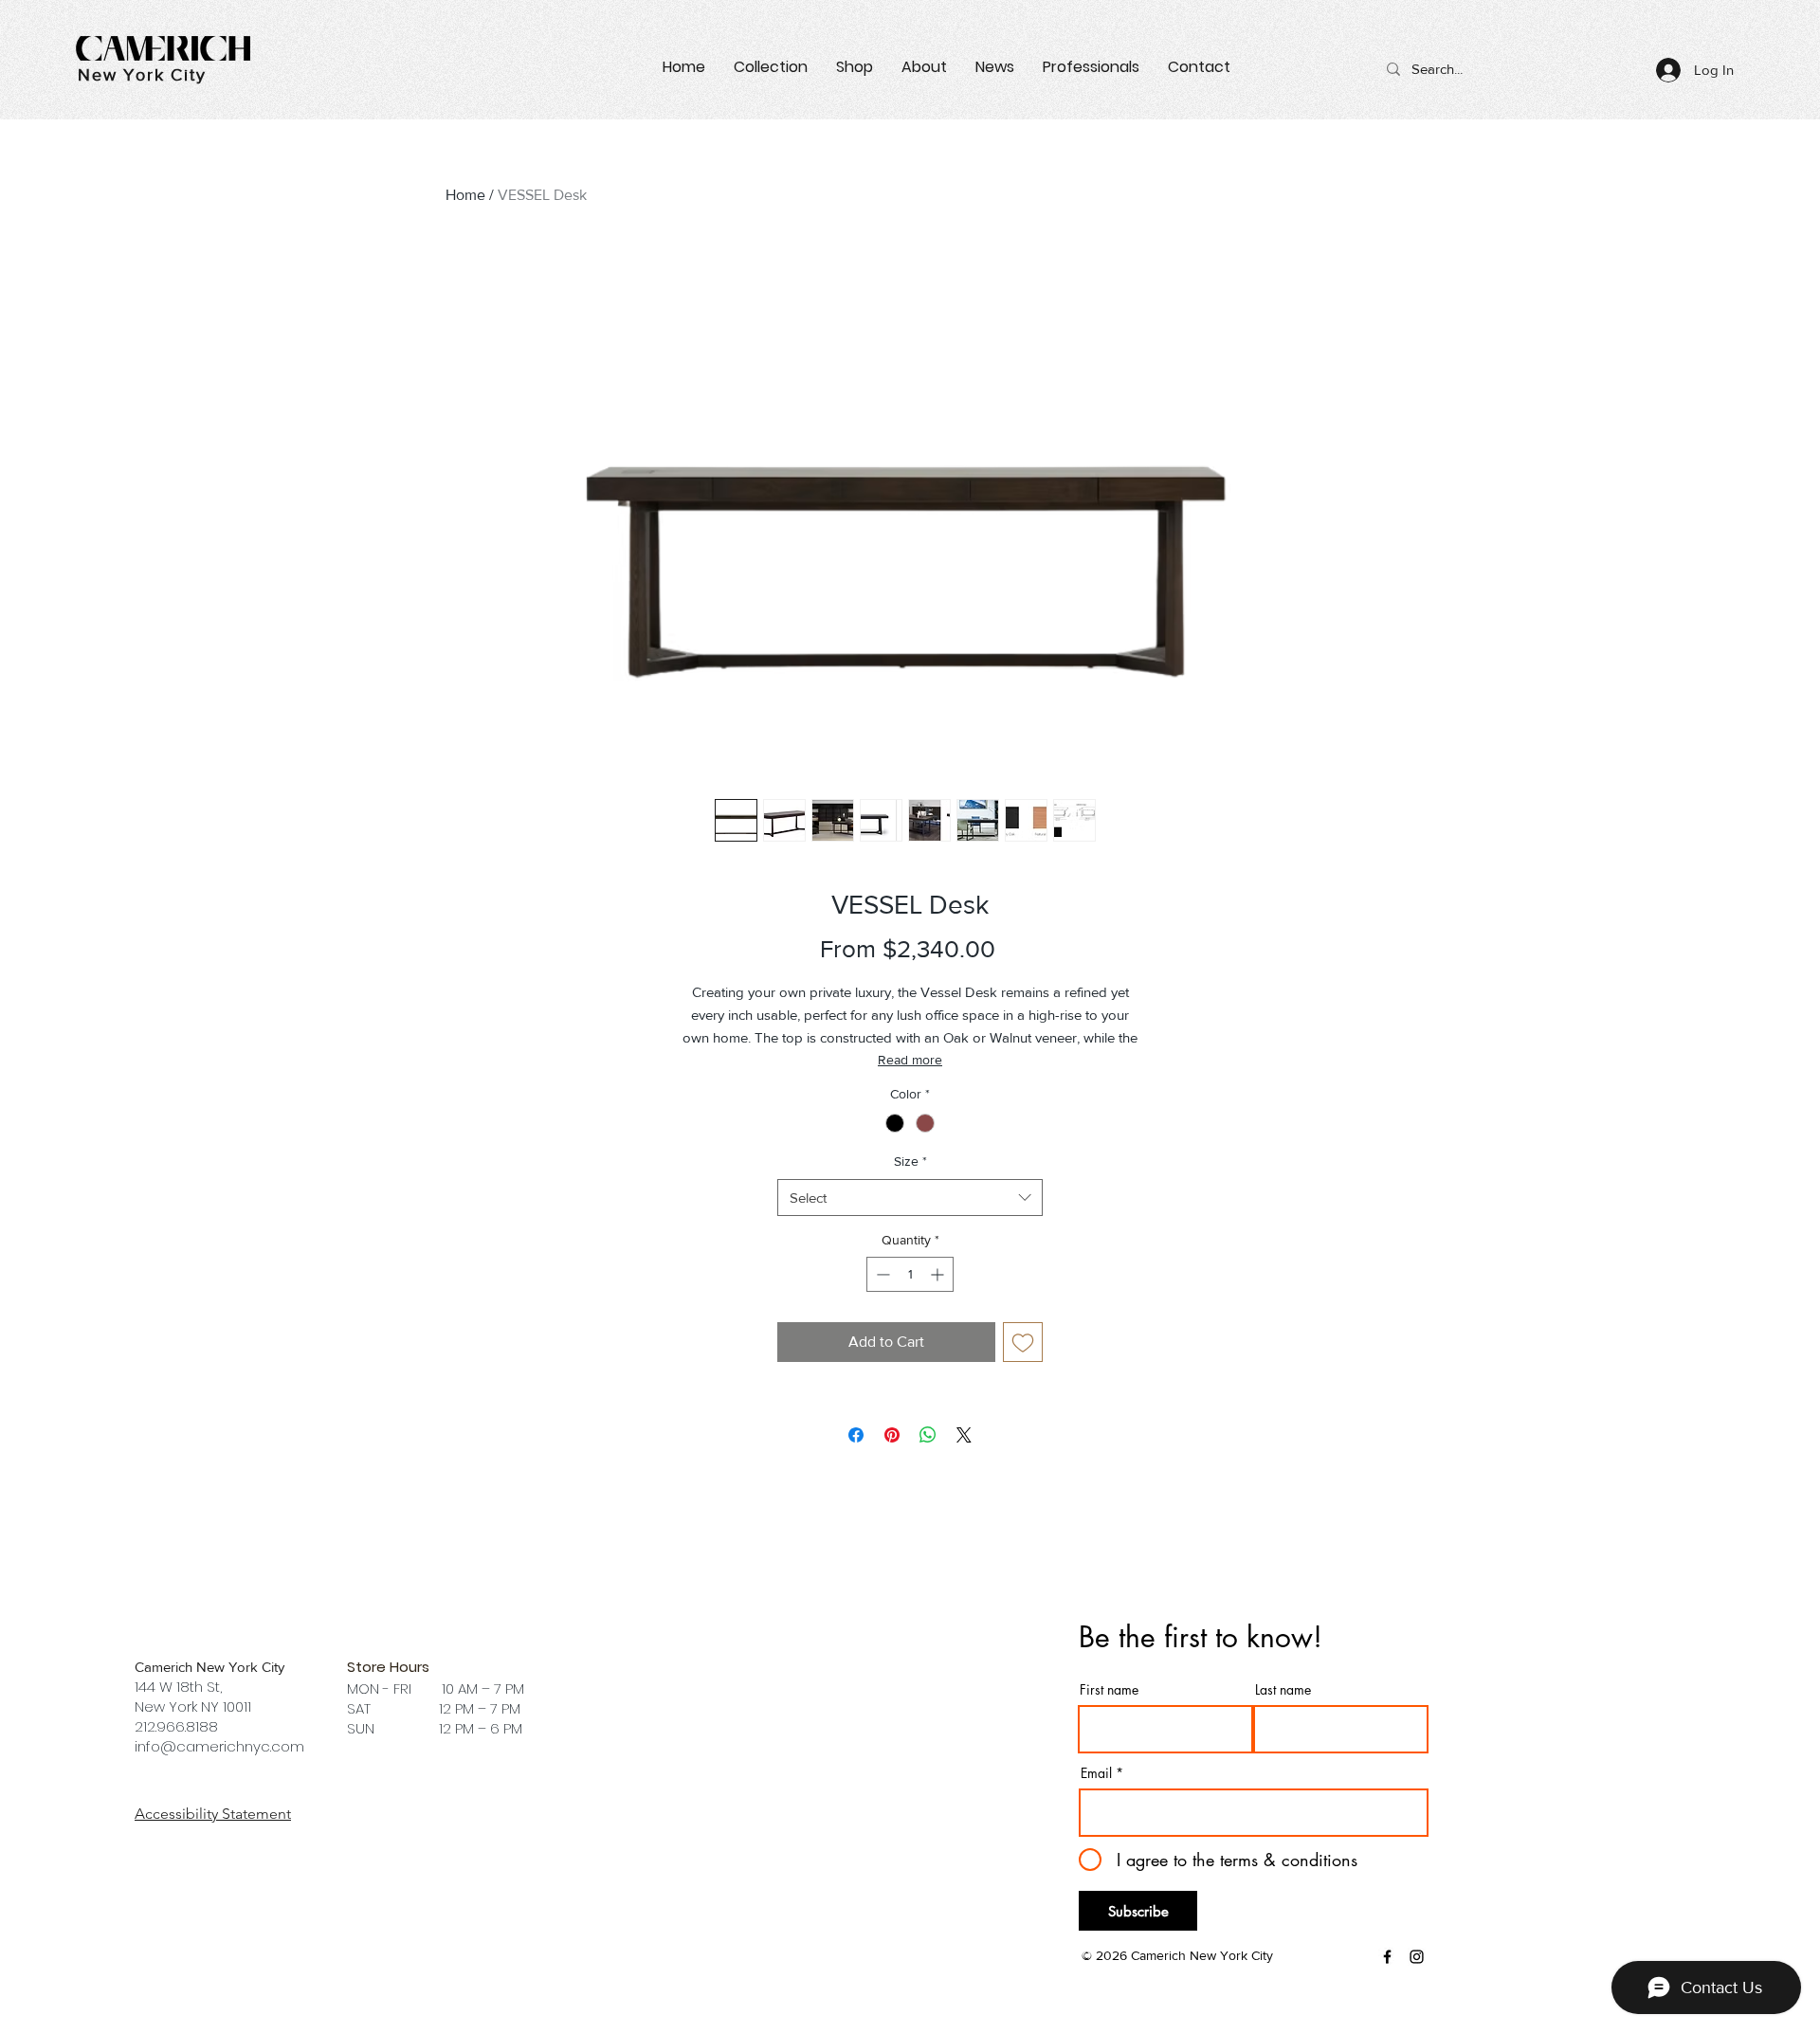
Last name (1283, 1690)
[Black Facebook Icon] (1387, 1957)
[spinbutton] (910, 1274)
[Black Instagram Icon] (1417, 1957)
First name (1109, 1690)
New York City (142, 75)
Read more (910, 1060)
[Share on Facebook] (856, 1435)
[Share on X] (964, 1435)
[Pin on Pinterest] (892, 1435)
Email (1096, 1773)
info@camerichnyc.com (219, 1746)
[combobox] (910, 1198)
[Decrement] (881, 1274)
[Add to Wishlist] (1023, 1342)
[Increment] (939, 1274)
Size (910, 1161)
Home (465, 195)
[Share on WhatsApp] (928, 1435)
